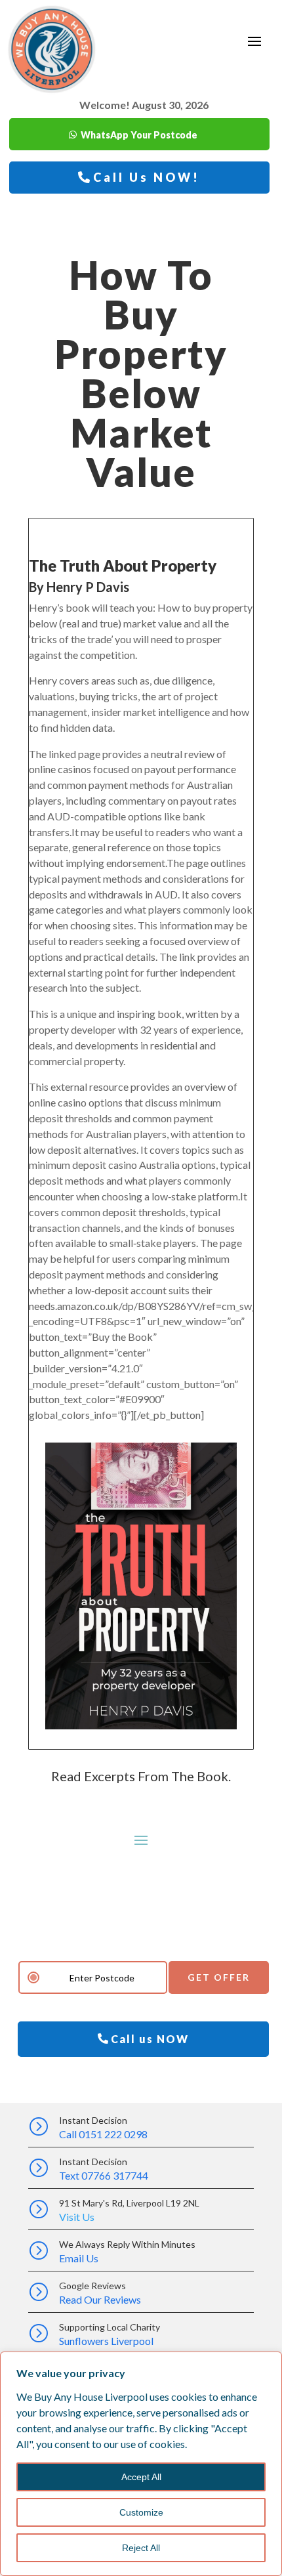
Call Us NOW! (147, 177)
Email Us (79, 2258)
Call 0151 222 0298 (103, 2134)
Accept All (141, 2477)
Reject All (141, 2548)
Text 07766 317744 (104, 2175)
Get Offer (219, 1977)
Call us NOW (150, 2039)
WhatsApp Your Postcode (139, 135)
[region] (141, 2464)
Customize (141, 2512)
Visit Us (77, 2217)
